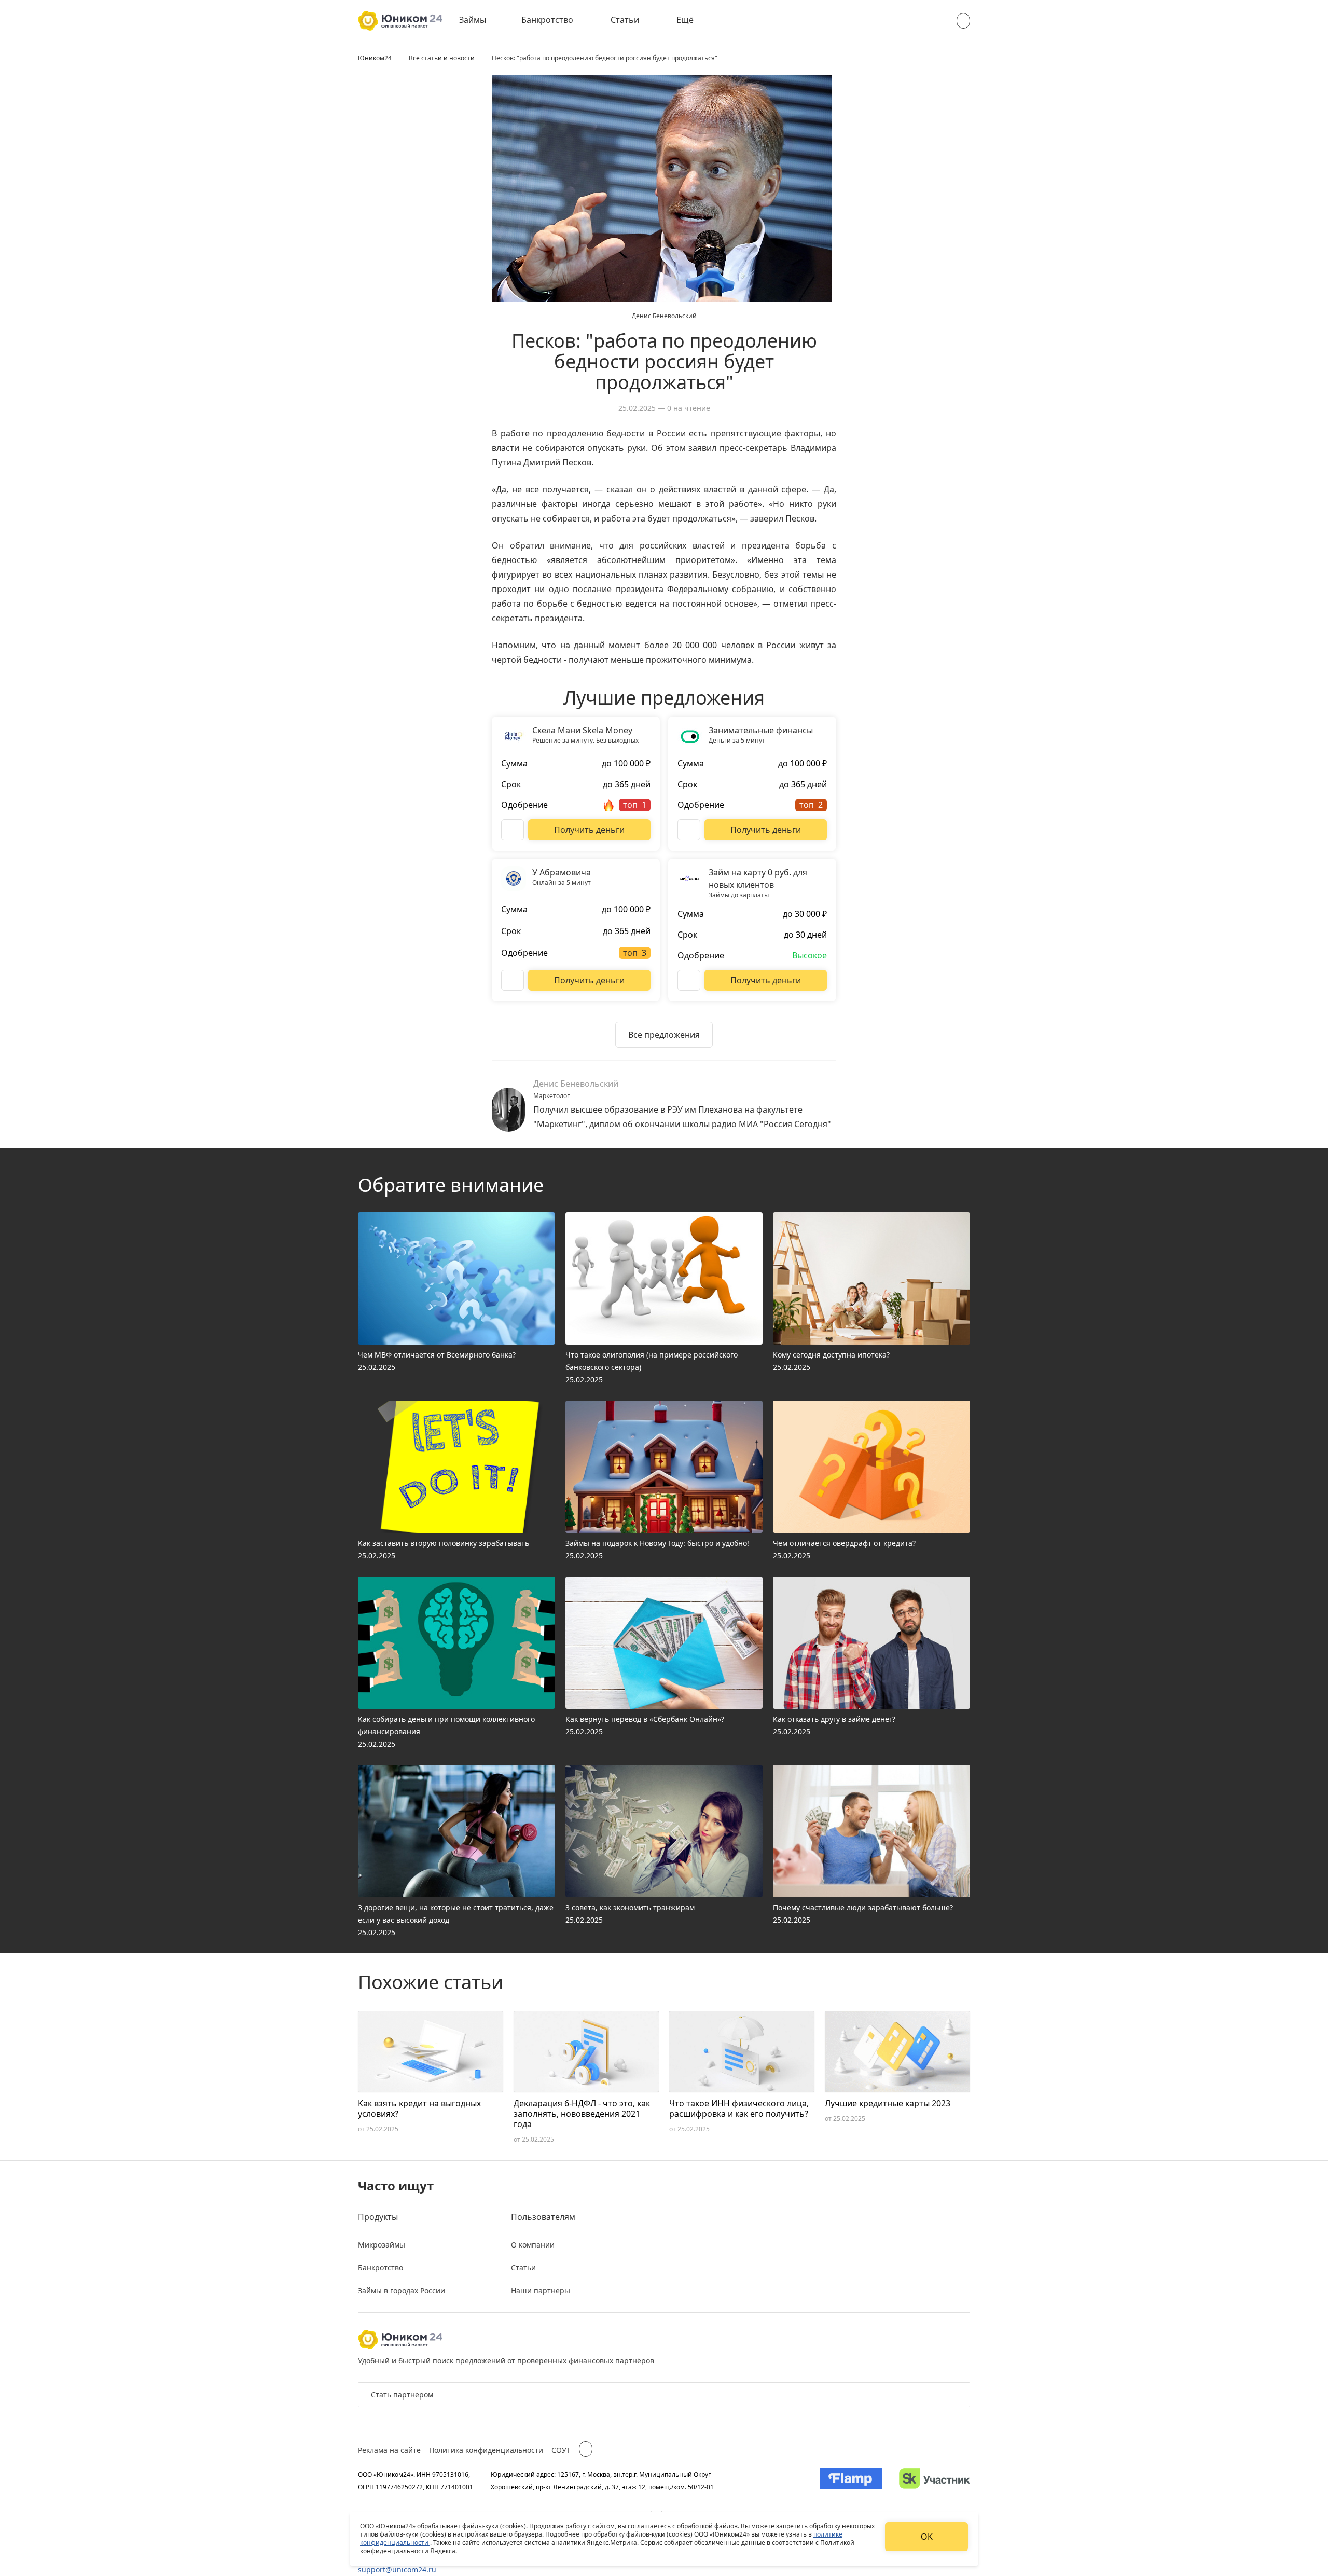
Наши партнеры (541, 2290)
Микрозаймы (382, 2245)
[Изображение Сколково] (935, 2481)
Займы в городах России (402, 2290)
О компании (533, 2245)
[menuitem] (480, 21)
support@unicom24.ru (397, 2570)
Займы (473, 20)
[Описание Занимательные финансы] (689, 830)
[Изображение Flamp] (851, 2481)
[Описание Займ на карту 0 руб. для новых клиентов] (689, 980)
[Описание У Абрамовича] (513, 980)
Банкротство (547, 20)
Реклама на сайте (389, 2450)
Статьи (625, 20)
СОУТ (561, 2450)
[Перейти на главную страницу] (400, 21)
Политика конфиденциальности (486, 2450)
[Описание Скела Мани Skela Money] (513, 830)
